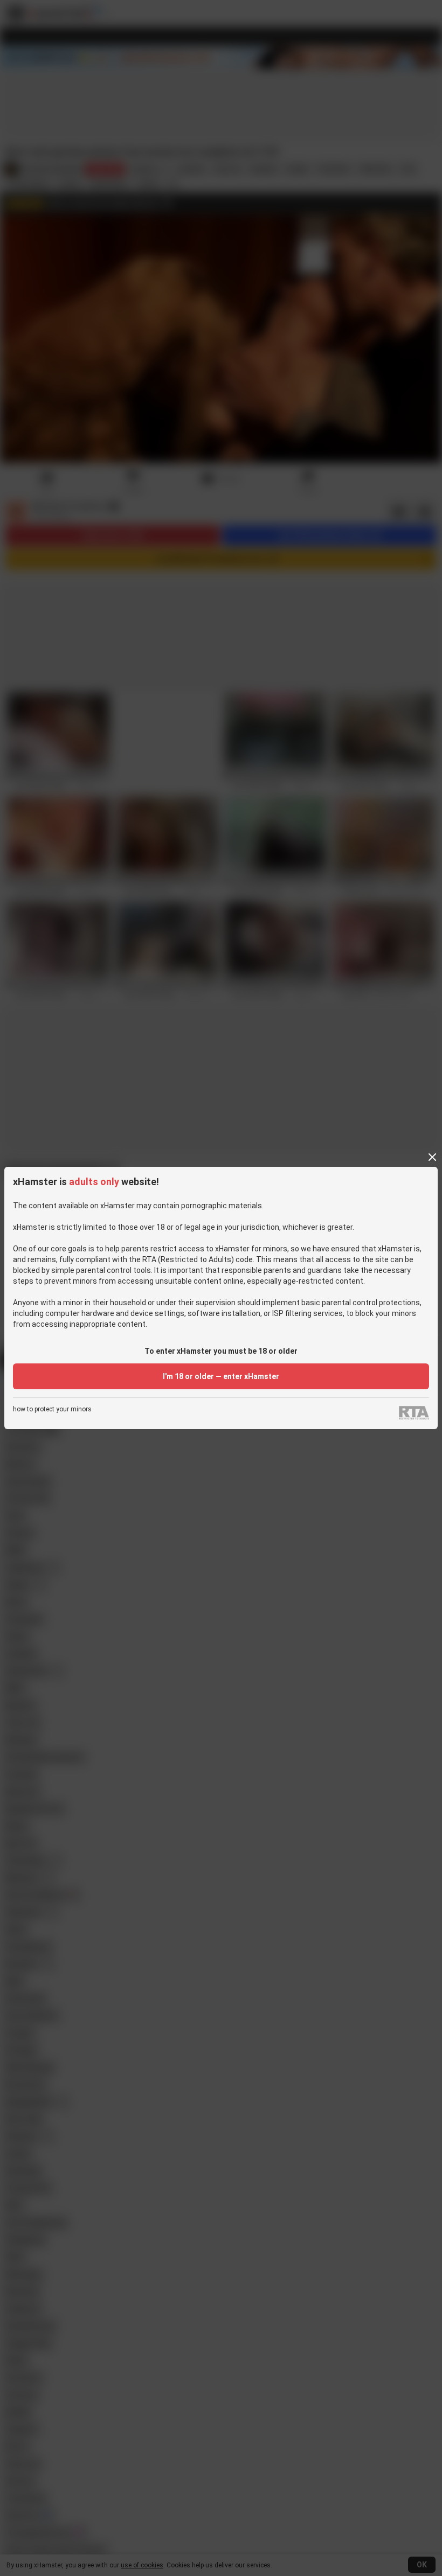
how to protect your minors (52, 1409)
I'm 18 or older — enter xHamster (221, 1376)
